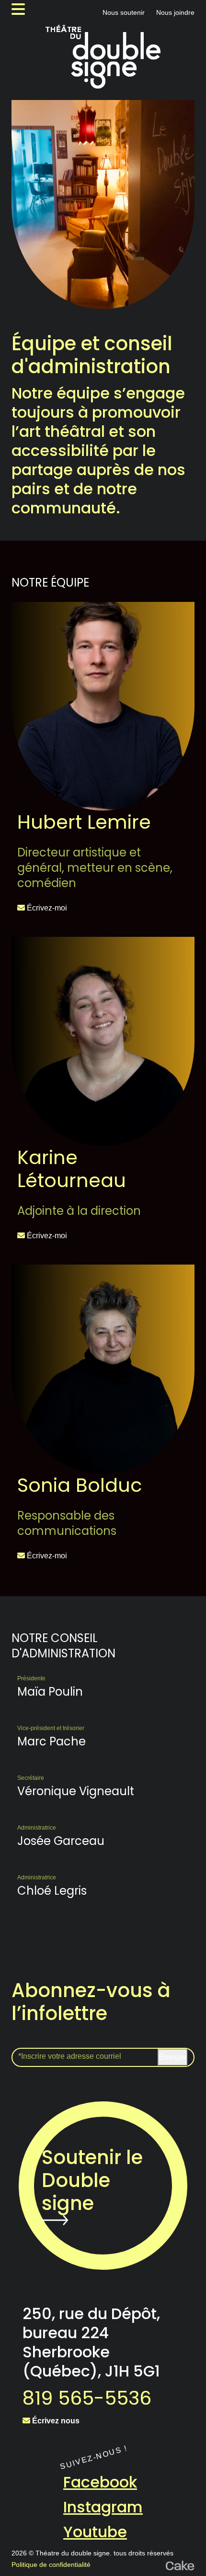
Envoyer (173, 2057)
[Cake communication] (180, 2565)
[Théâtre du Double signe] (103, 57)
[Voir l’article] (103, 706)
